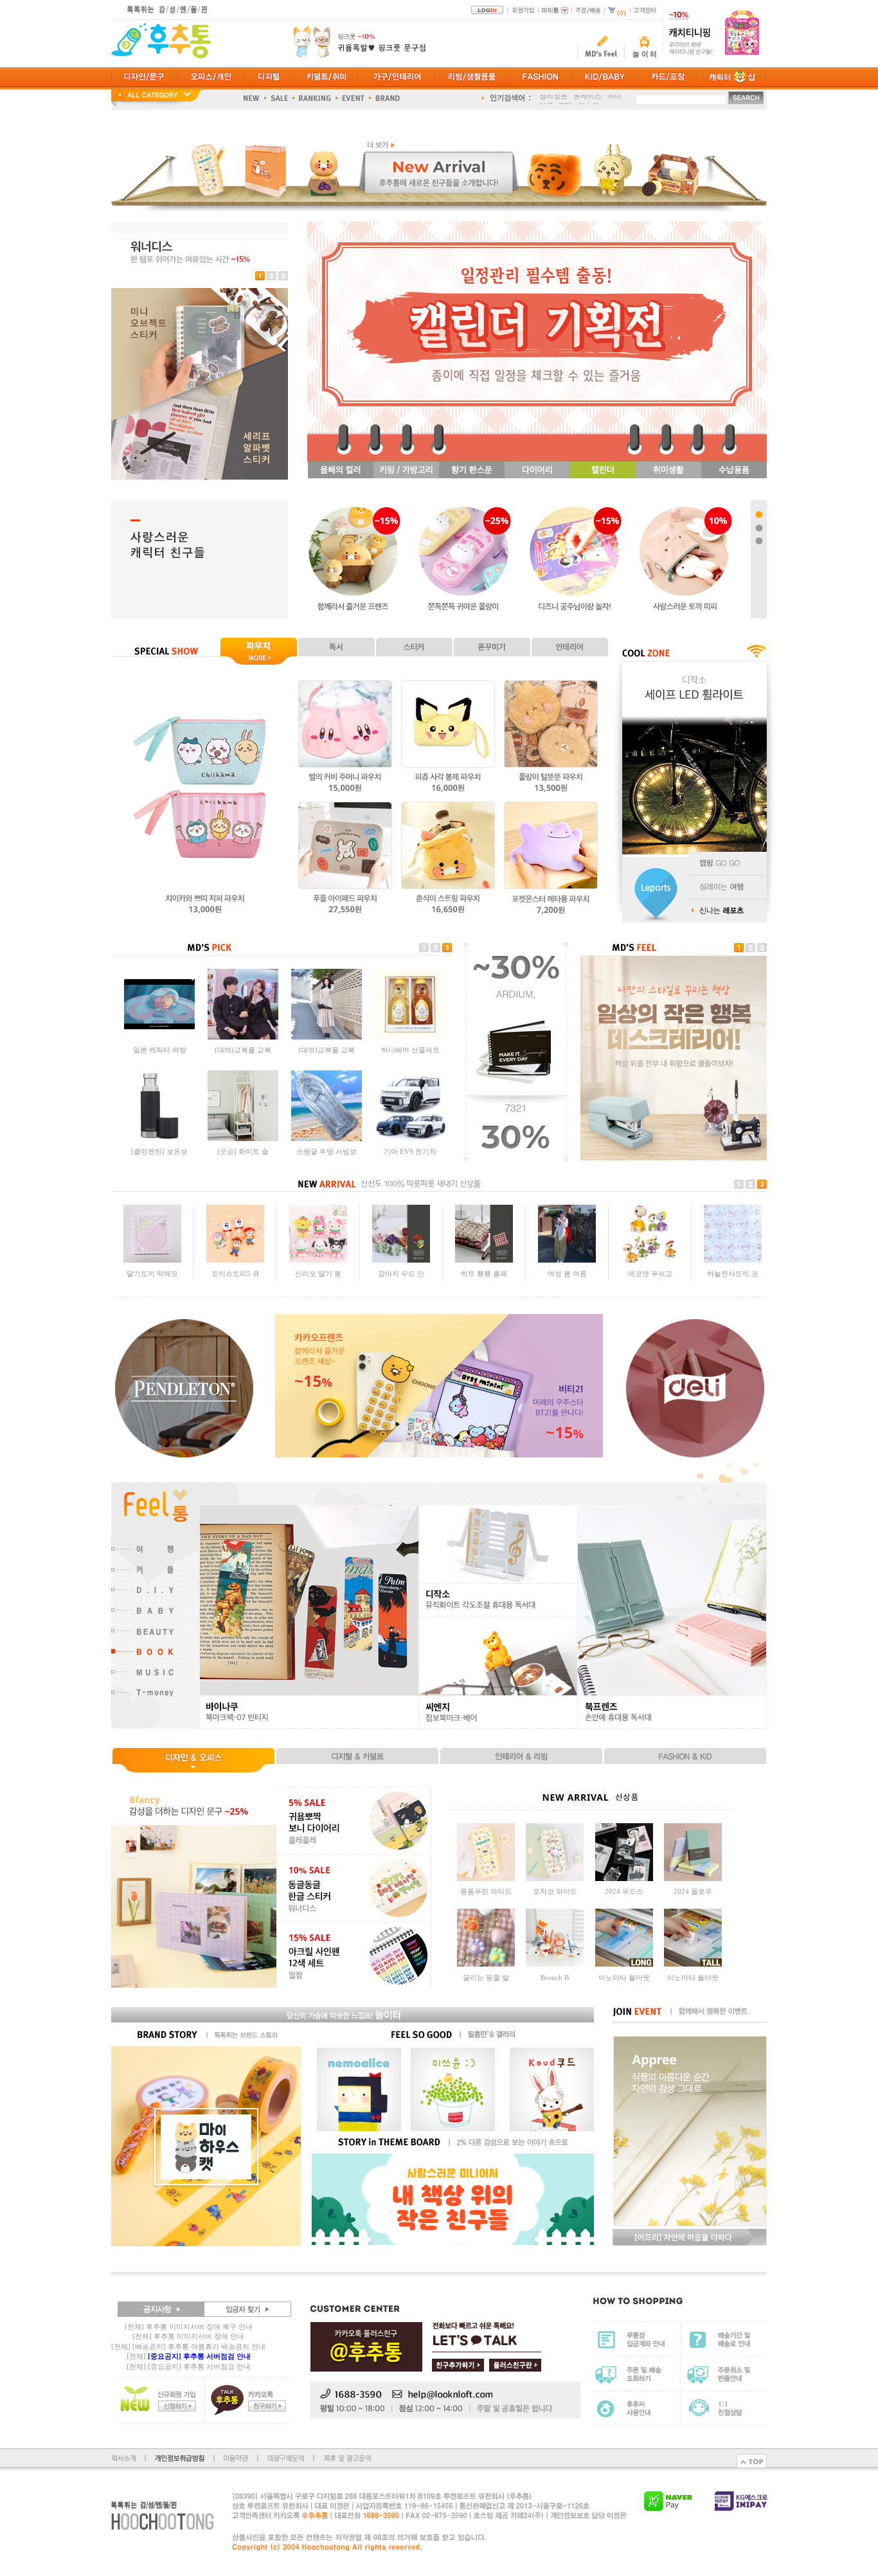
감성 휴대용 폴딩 (327, 1151)
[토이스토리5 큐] (235, 1259)
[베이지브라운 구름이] (327, 1037)
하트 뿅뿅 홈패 (484, 1272)
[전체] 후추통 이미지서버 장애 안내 (188, 2336)
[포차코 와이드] (555, 1878)
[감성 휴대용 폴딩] (327, 1139)
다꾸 (546, 99)
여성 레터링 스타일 (159, 1151)
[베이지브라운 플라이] (410, 1037)
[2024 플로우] (693, 1878)
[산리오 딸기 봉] (318, 1259)
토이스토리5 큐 (236, 1272)
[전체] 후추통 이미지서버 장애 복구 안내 (189, 2327)
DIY (566, 99)
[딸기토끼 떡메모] (152, 1259)
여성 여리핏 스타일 (243, 1151)
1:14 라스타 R (243, 1050)
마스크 (588, 99)
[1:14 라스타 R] (243, 1037)
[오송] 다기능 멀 (159, 1050)
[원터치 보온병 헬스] (410, 1139)
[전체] (189, 2356)
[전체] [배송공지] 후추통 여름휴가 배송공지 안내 (188, 2346)
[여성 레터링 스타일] (159, 1139)
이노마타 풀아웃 (624, 1977)
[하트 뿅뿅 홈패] (484, 1259)
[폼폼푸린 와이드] (486, 1878)
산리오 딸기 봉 (318, 1272)
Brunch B (555, 1977)
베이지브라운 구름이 (327, 1050)
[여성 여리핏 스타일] (243, 1139)
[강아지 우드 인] (401, 1259)
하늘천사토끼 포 (733, 1272)
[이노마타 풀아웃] (624, 1964)
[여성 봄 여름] (567, 1259)
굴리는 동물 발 (486, 1977)
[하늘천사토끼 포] (733, 1259)
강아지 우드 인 (401, 1272)
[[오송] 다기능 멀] (159, 1037)
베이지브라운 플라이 (410, 1050)
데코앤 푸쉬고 (650, 1272)
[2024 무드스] (624, 1878)
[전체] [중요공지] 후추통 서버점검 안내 (189, 2366)
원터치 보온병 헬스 (410, 1151)
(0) (622, 13)
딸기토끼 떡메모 (152, 1272)
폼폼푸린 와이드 (486, 1891)
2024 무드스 (624, 1891)
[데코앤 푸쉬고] (650, 1259)
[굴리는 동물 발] (486, 1964)
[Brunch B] (555, 1964)
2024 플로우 (693, 1891)
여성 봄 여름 (567, 1272)
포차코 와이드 (555, 1891)
